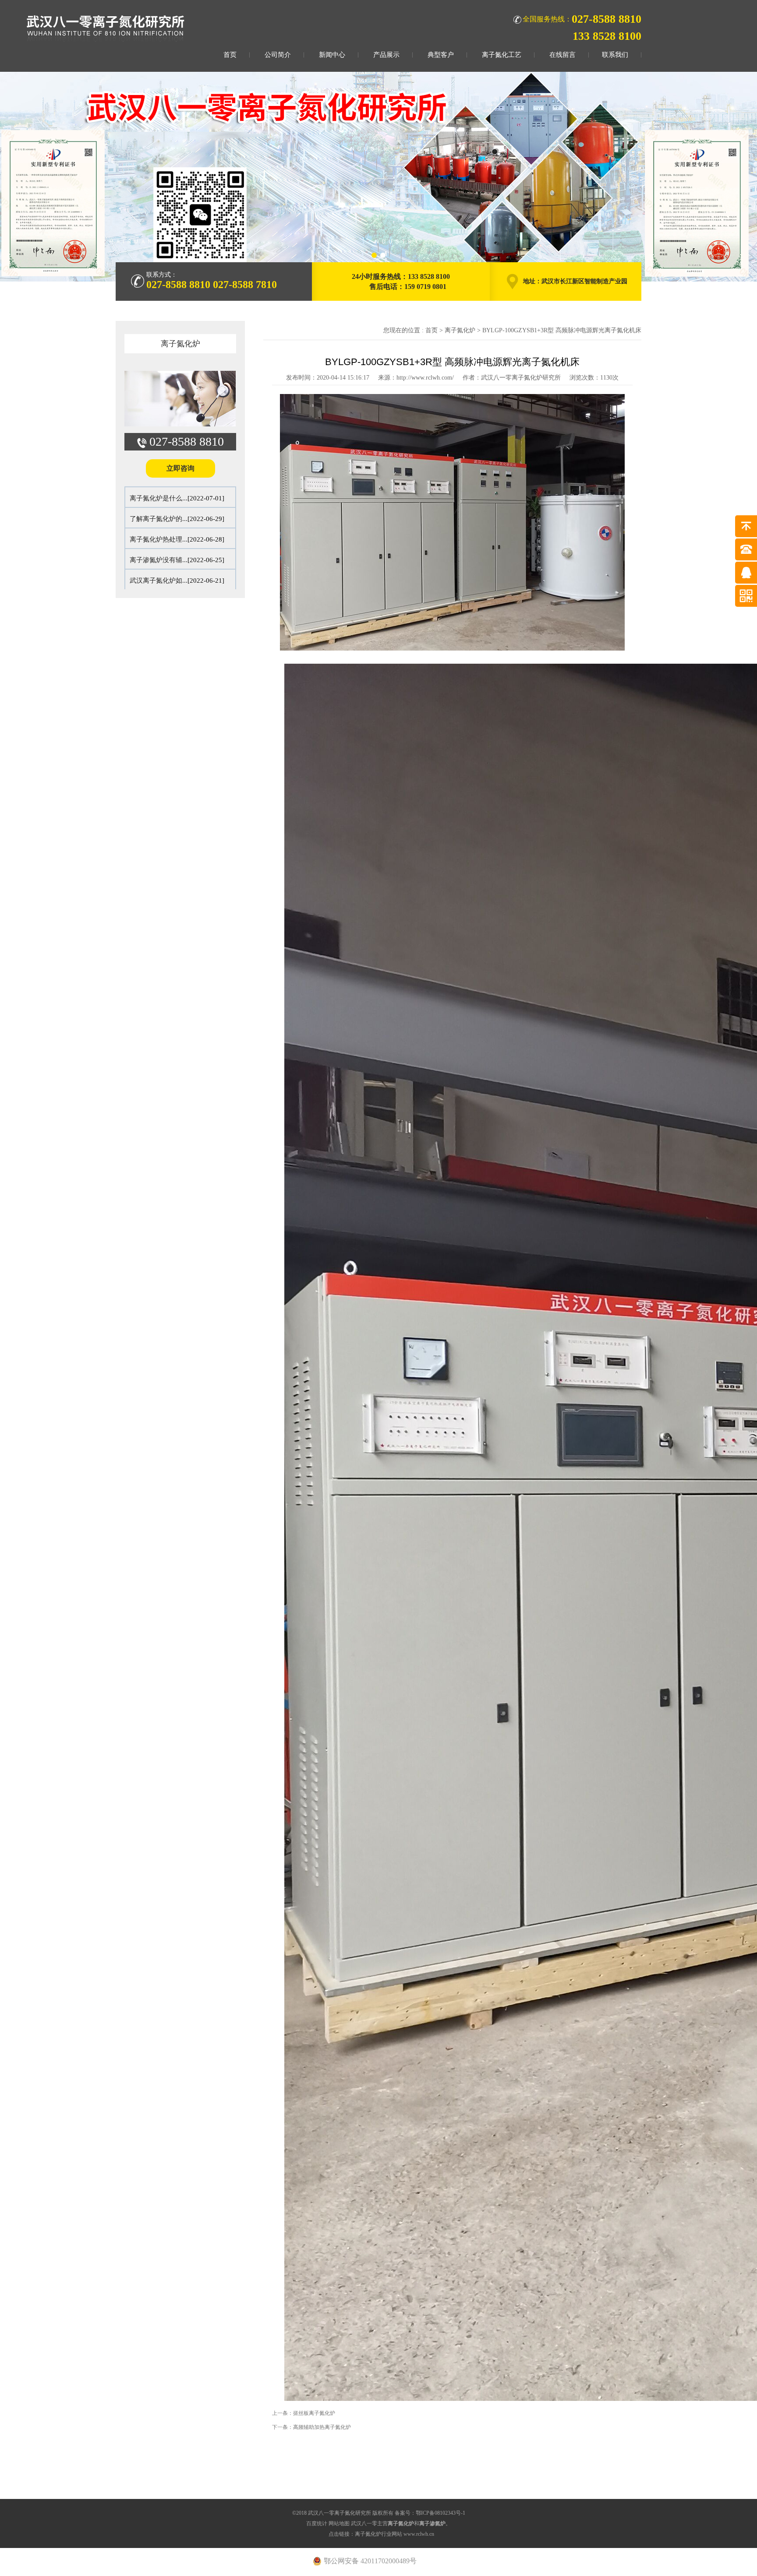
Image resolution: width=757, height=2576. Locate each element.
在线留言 (562, 55)
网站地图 (339, 2523)
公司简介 (278, 55)
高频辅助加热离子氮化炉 (322, 2427)
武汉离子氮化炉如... (159, 581)
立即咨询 (180, 468)
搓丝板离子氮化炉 (314, 2413)
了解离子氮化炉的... (159, 519)
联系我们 (615, 55)
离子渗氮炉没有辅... (159, 560)
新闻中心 (332, 55)
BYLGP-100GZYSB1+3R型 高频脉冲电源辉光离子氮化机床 (562, 330)
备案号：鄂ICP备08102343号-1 (430, 2513)
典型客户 (441, 55)
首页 (230, 55)
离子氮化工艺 (502, 55)
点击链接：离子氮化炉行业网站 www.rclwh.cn (381, 2534)
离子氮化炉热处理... (159, 539)
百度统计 (317, 2523)
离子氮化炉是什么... (159, 498)
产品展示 (386, 55)
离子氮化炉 (180, 344)
